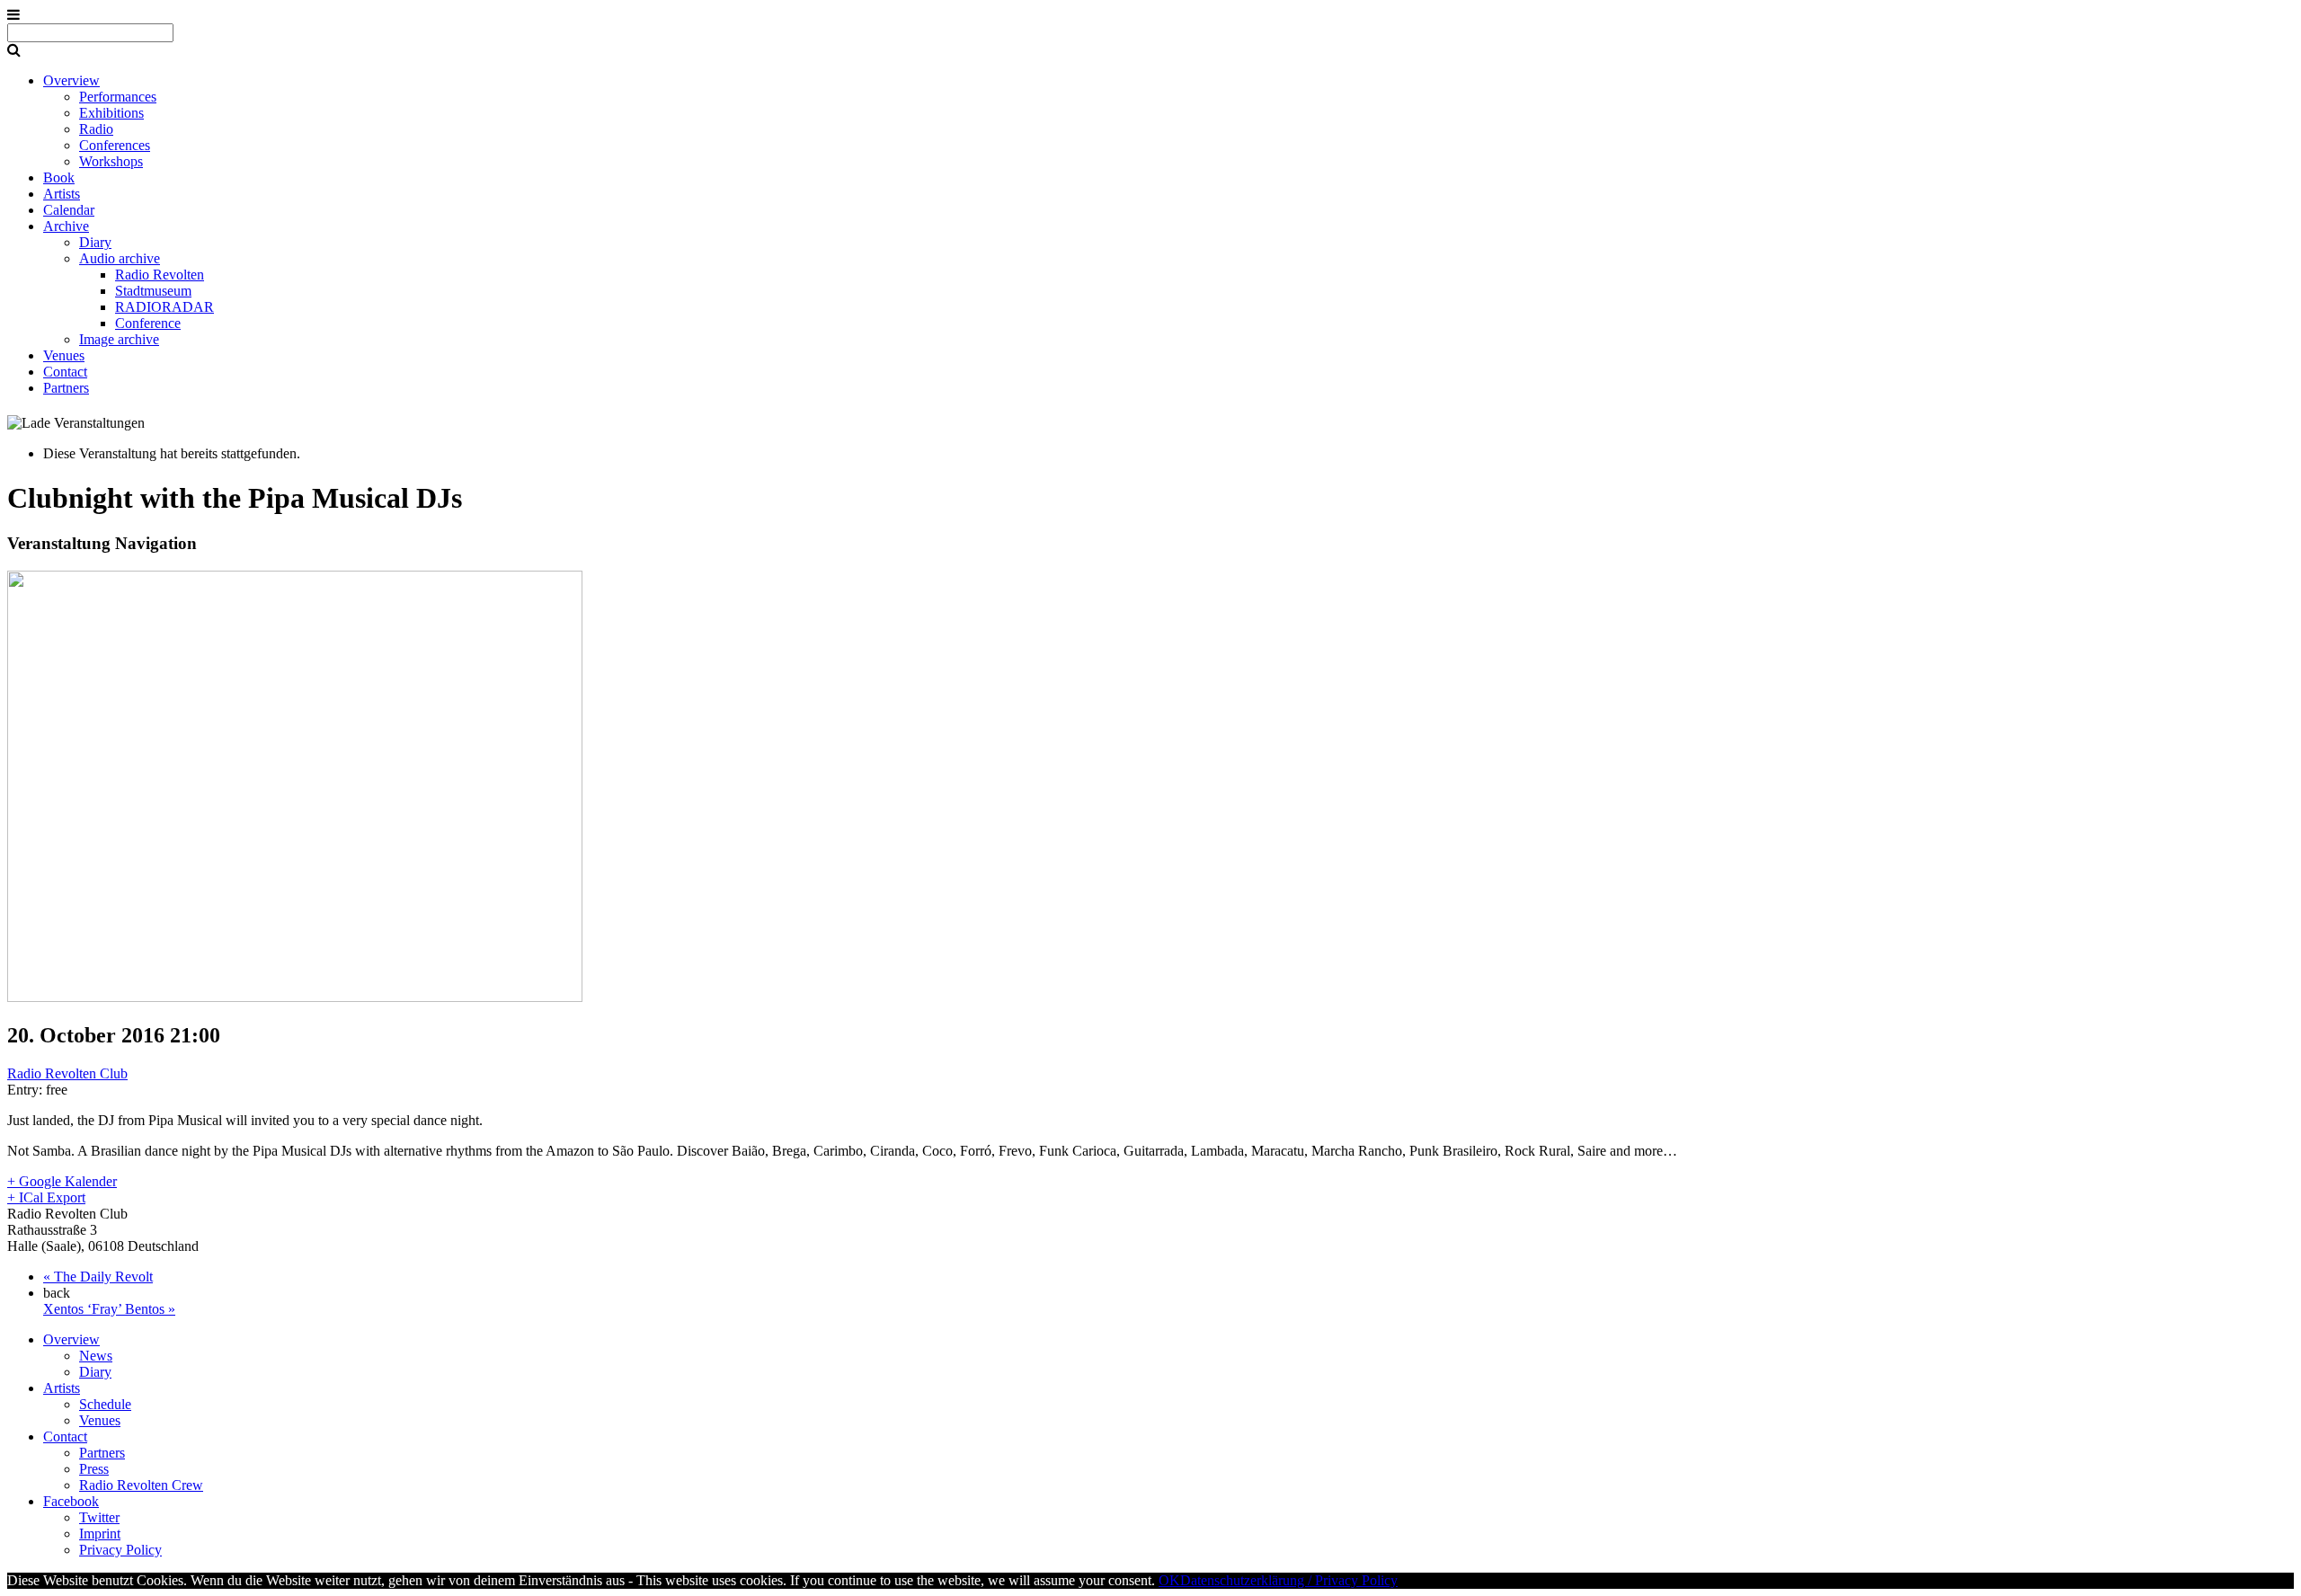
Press (94, 1469)
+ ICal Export (46, 1197)
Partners (66, 388)
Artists (62, 194)
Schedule (105, 1404)
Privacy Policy (120, 1550)
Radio (96, 129)
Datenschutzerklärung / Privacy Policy (1289, 1580)
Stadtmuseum (153, 291)
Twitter (99, 1517)
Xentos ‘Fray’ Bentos (109, 1309)
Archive (66, 226)
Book (59, 177)
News (96, 1356)
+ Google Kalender (62, 1181)
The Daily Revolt (98, 1277)
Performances (118, 97)
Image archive (119, 339)
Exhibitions (111, 113)
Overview (71, 80)
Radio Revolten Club (67, 1073)
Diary (95, 242)
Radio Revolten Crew (141, 1485)
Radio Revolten (160, 275)
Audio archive (120, 258)
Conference (148, 323)
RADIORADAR (164, 307)
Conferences (115, 145)
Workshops (111, 161)
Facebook (71, 1501)
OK (1169, 1580)
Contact (65, 372)
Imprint (100, 1534)
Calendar (69, 210)
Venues (64, 355)
